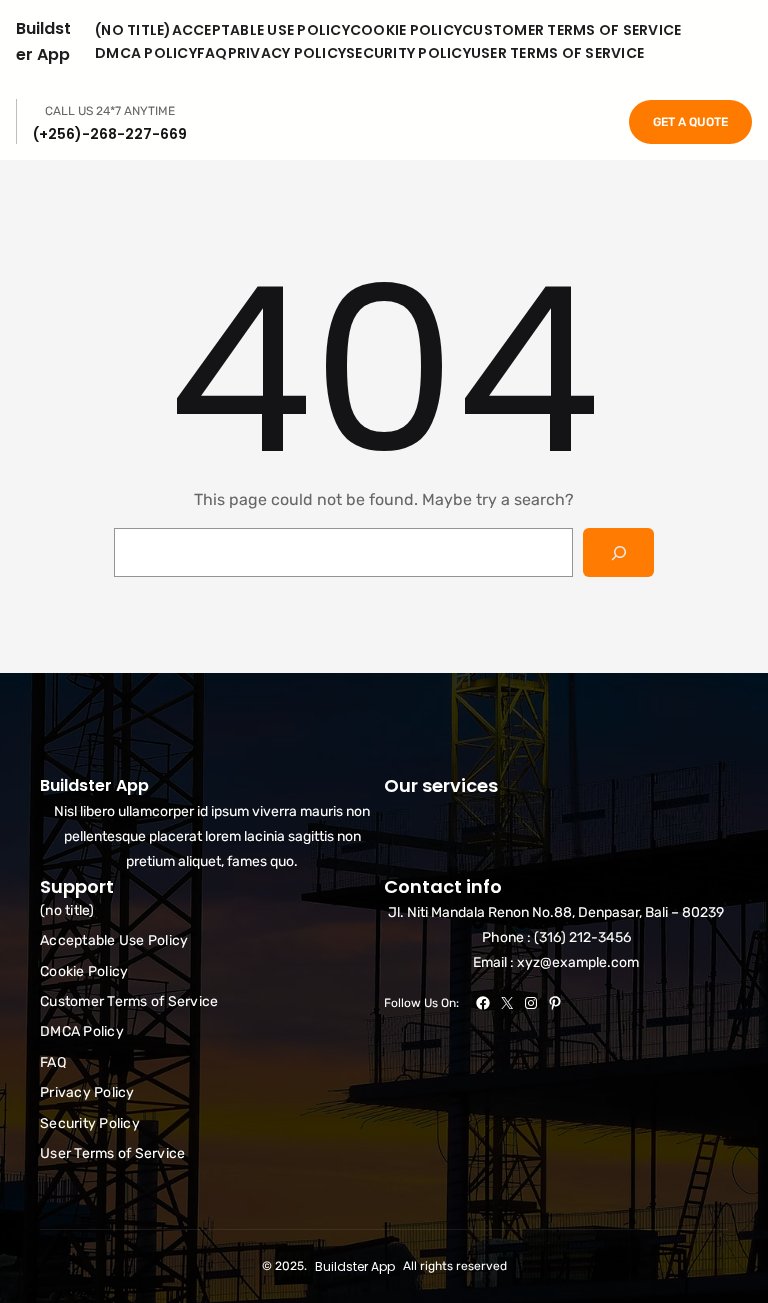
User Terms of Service (557, 53)
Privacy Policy (287, 53)
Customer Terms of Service (571, 30)
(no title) (133, 30)
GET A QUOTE (690, 122)
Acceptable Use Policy (261, 30)
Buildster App (94, 785)
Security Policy (408, 53)
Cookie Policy (406, 30)
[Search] (618, 552)
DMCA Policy (146, 53)
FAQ (212, 53)
